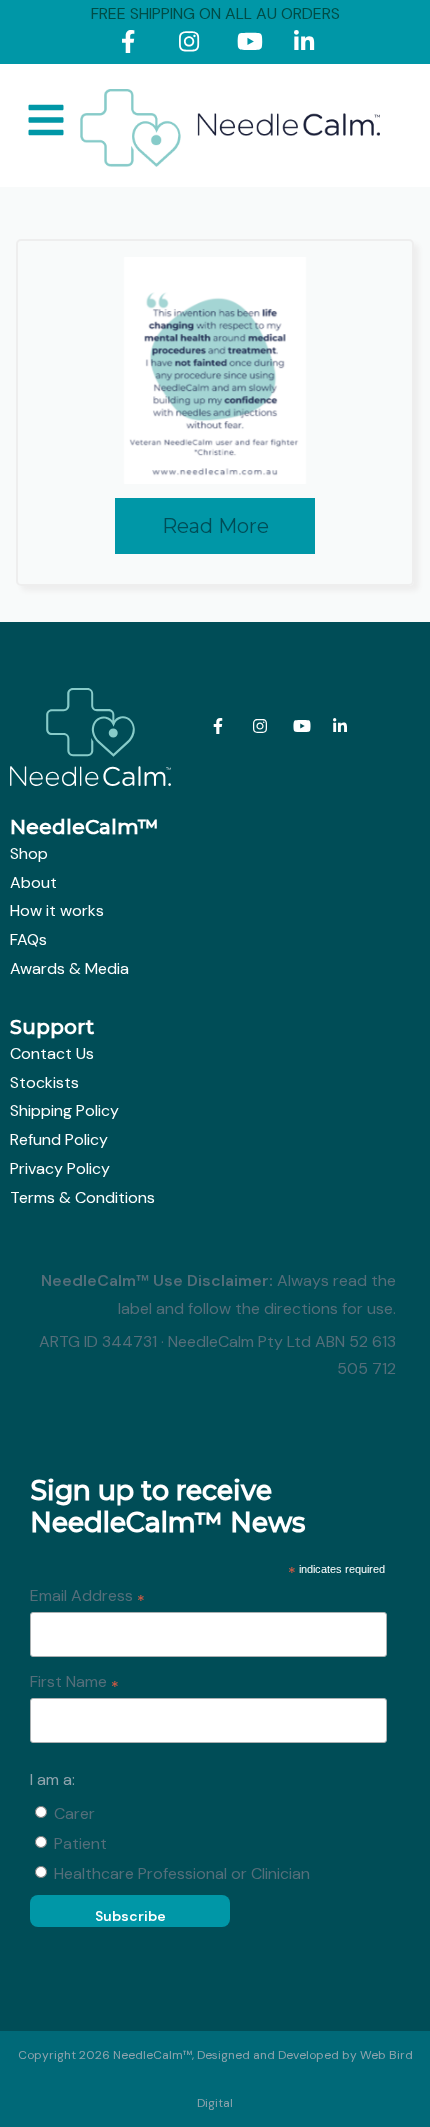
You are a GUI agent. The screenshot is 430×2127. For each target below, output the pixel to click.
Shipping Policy (64, 1110)
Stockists (44, 1082)
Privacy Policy (60, 1168)
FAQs (28, 939)
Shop (29, 853)
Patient (80, 1843)
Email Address (87, 1597)
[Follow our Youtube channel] (251, 45)
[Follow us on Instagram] (193, 45)
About (33, 882)
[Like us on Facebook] (135, 45)
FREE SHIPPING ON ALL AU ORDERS (215, 13)
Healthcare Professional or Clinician (182, 1873)
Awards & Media (69, 968)
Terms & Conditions (82, 1197)
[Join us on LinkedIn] (308, 45)
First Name (74, 1683)
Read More (215, 526)
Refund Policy (59, 1139)
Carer (74, 1813)
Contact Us (52, 1053)
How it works (57, 910)
